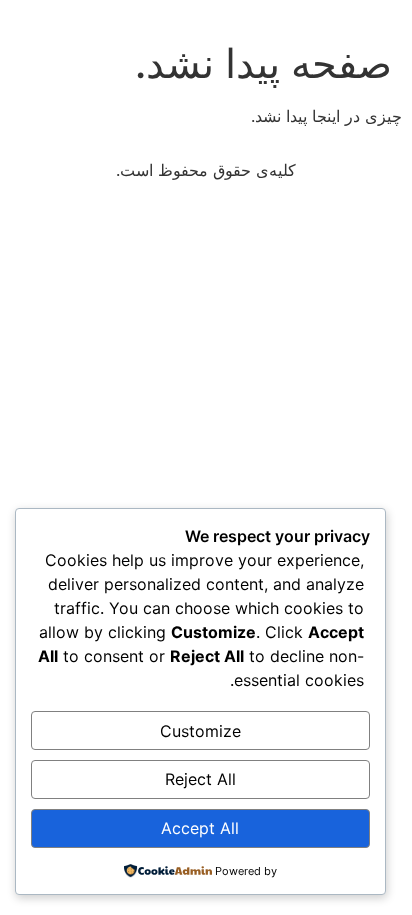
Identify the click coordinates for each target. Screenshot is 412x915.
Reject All (200, 779)
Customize (200, 731)
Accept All (200, 828)
